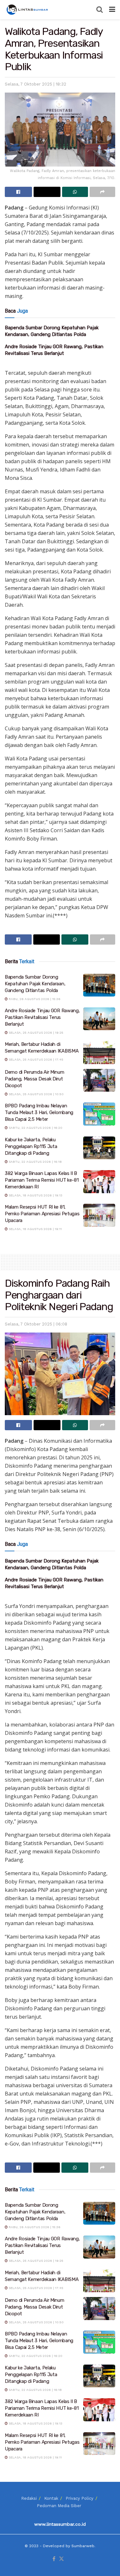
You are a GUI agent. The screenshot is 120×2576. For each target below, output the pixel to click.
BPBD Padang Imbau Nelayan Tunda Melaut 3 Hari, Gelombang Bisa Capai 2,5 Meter (39, 1112)
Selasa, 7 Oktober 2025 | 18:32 (36, 84)
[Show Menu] (112, 10)
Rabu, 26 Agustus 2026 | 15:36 (34, 999)
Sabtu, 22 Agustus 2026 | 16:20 (35, 1128)
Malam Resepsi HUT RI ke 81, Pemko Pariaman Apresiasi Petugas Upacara (42, 1214)
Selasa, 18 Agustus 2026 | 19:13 (35, 1195)
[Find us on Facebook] (54, 2559)
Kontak (51, 2498)
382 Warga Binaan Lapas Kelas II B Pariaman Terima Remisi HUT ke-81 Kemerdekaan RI (42, 1180)
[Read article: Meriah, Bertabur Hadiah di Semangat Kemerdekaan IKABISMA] (99, 1053)
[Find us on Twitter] (61, 2559)
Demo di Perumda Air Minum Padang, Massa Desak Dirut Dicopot (35, 1079)
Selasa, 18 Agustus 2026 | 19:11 (35, 1229)
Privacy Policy (80, 2498)
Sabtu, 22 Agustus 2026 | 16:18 (35, 1162)
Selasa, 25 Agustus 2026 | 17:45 (36, 1059)
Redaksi (29, 2498)
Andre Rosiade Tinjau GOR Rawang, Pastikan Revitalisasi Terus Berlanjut (42, 1017)
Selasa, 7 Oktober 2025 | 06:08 (36, 1324)
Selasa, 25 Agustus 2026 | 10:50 (36, 1094)
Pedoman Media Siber (59, 2506)
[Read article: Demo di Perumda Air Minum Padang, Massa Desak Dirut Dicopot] (99, 1080)
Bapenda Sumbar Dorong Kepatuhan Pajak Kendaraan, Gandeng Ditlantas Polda (35, 984)
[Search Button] (100, 10)
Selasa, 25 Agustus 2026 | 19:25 (36, 1033)
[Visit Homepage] (28, 10)
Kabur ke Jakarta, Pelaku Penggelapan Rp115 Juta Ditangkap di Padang (31, 1146)
